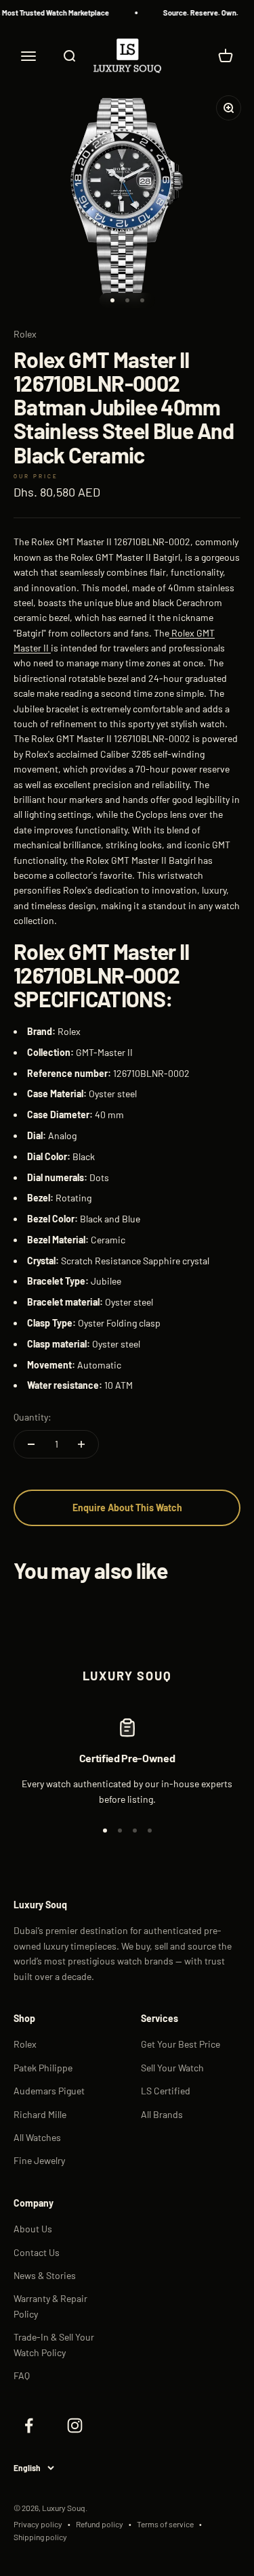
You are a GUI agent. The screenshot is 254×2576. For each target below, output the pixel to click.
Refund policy (100, 2524)
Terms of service (165, 2524)
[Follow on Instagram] (75, 2425)
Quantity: (33, 1417)
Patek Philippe (43, 2068)
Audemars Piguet (49, 2091)
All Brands (162, 2114)
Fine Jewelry (39, 2160)
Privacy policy (38, 2524)
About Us (33, 2229)
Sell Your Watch (172, 2068)
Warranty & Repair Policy (50, 2306)
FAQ (22, 2375)
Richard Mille (40, 2114)
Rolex (25, 334)
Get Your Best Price (181, 2044)
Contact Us (37, 2252)
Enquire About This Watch (127, 1508)
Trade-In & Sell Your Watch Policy (54, 2344)
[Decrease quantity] (31, 1444)
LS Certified (166, 2091)
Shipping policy (40, 2537)
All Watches (37, 2137)
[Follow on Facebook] (28, 2425)
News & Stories (45, 2275)
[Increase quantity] (81, 1444)
